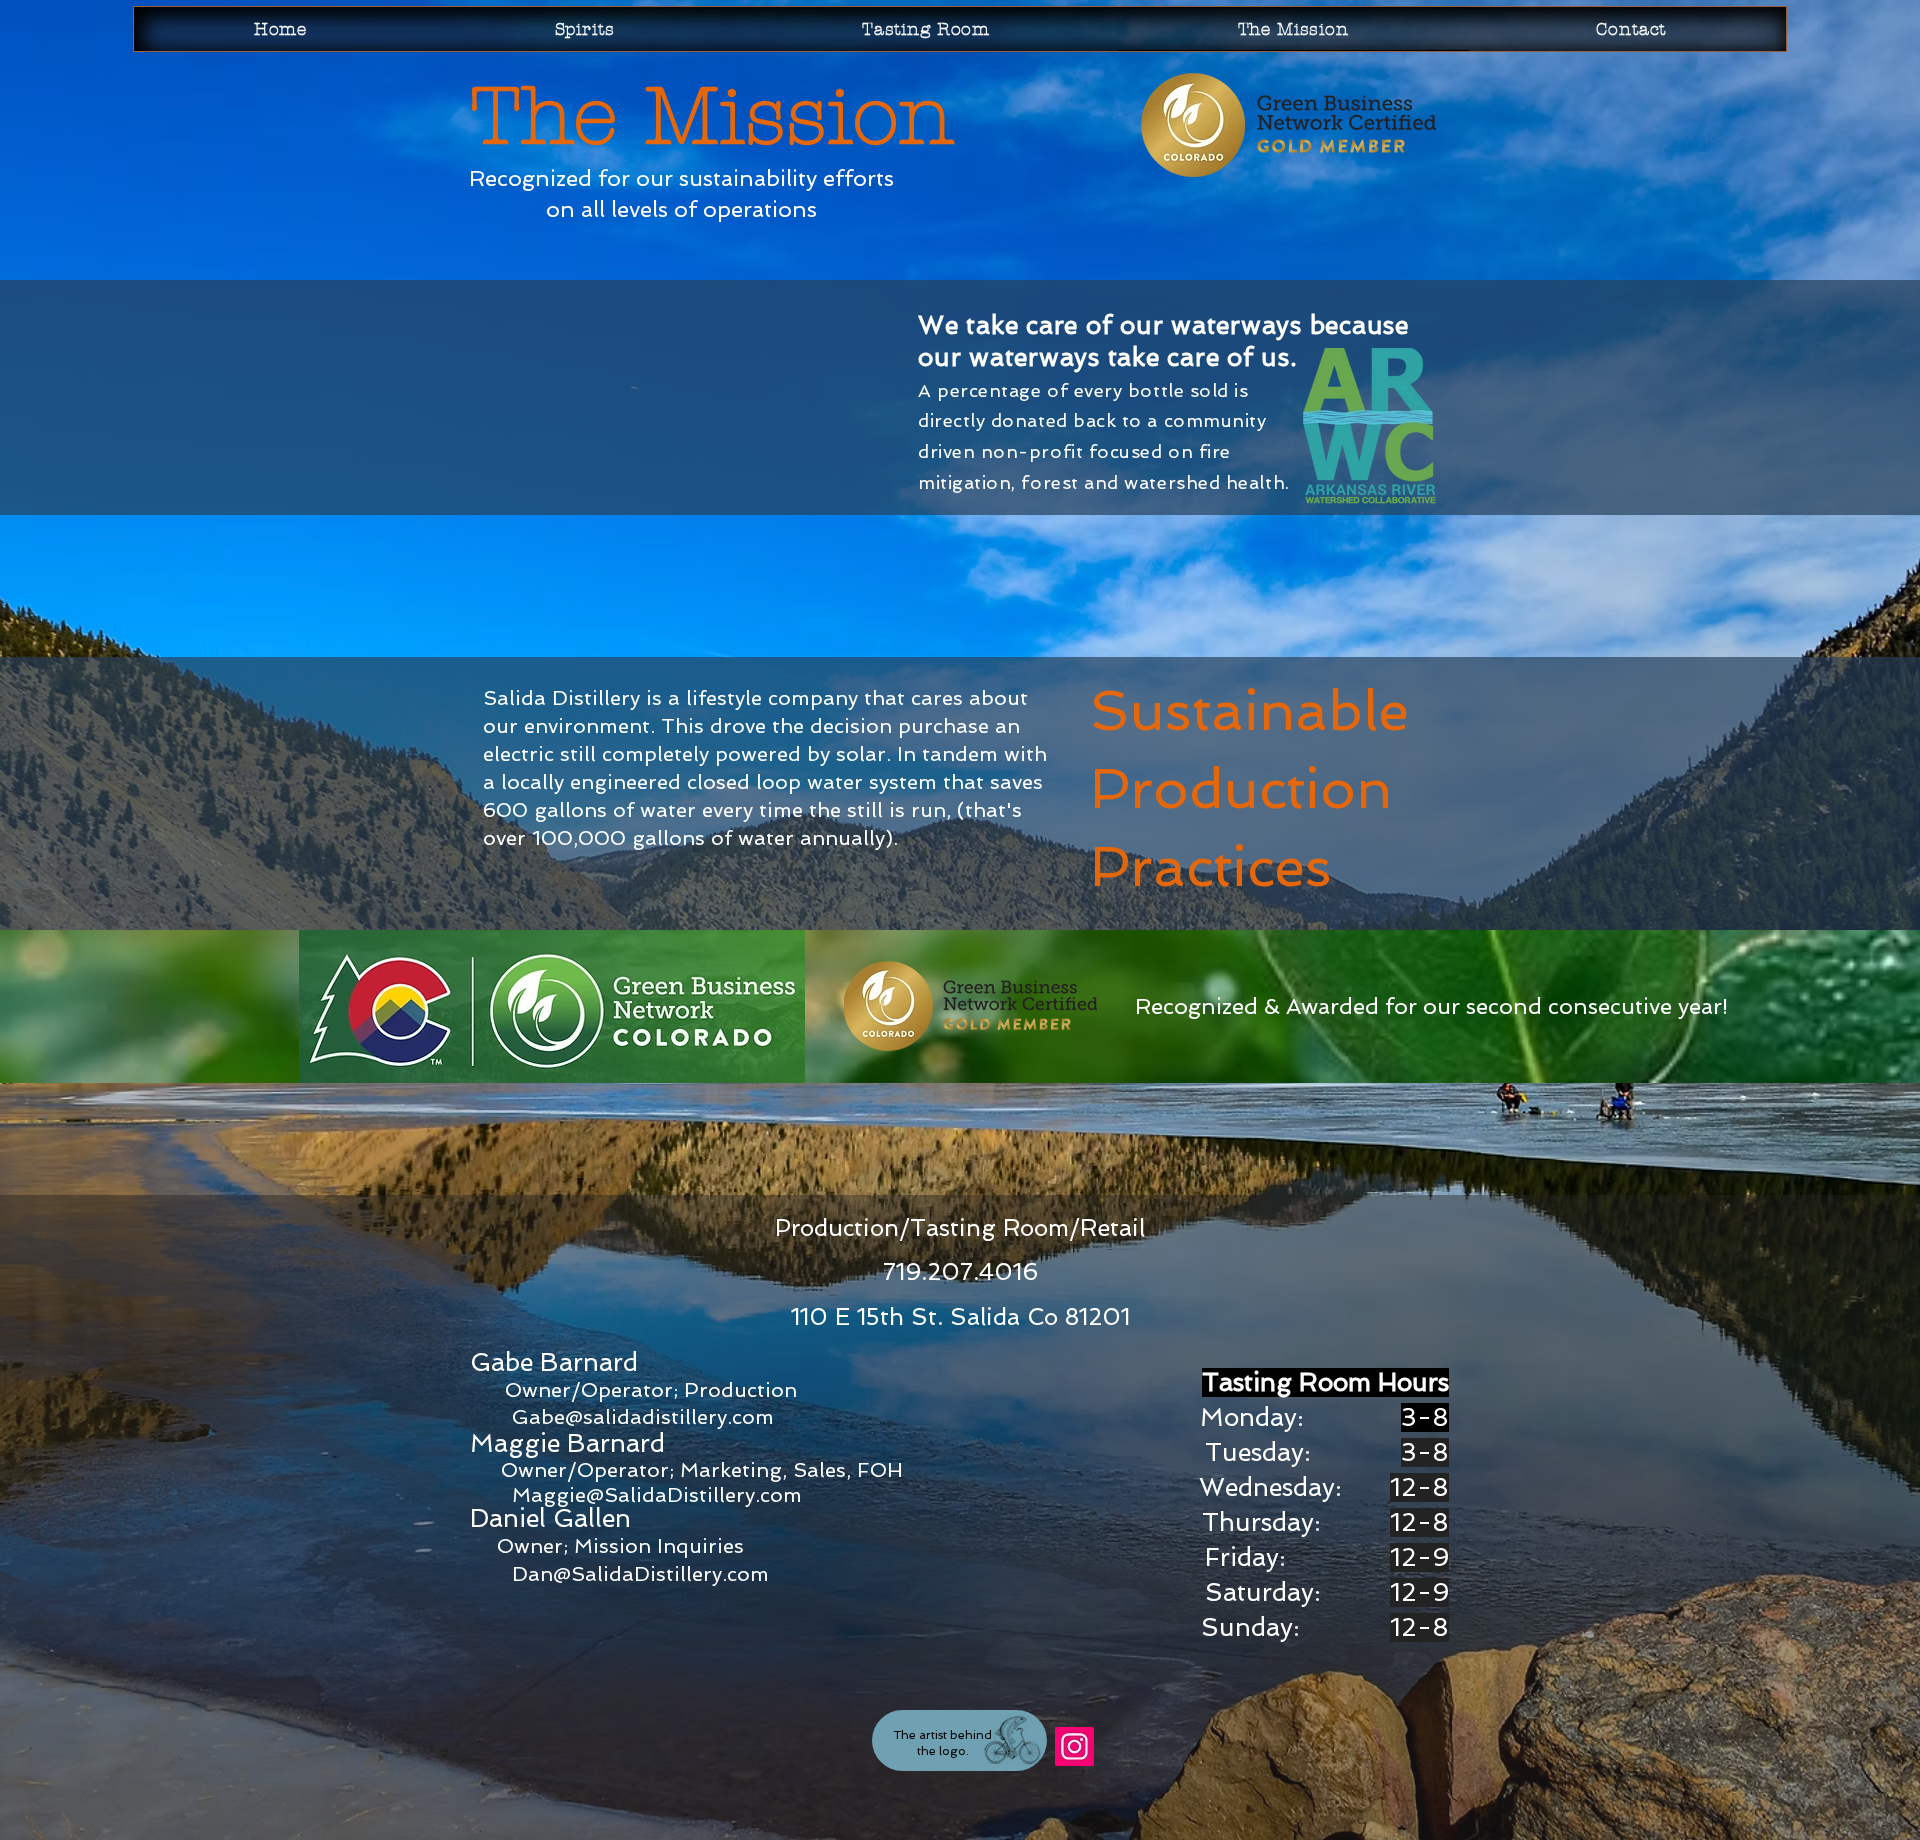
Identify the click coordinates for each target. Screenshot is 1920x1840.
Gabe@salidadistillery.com (643, 1417)
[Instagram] (1074, 1746)
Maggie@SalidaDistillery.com (657, 1495)
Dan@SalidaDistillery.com (640, 1574)
